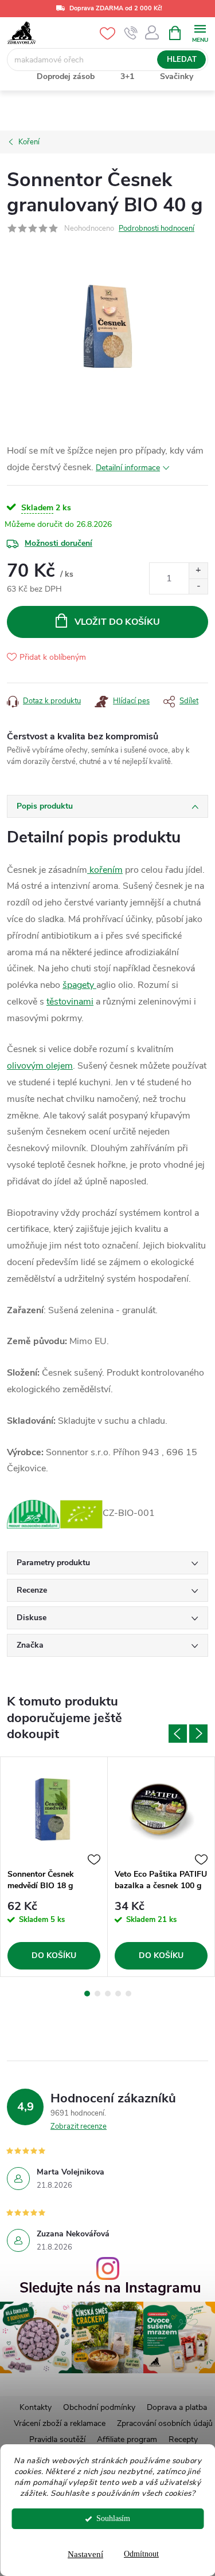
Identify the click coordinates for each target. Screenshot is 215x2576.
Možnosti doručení (58, 543)
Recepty (183, 2439)
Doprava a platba (177, 2407)
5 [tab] (128, 1994)
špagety (79, 985)
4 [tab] (118, 1994)
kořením (105, 870)
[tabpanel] (54, 1867)
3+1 (127, 76)
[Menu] (200, 32)
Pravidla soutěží (57, 2439)
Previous (178, 1734)
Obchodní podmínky (99, 2407)
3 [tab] (108, 1994)
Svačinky (177, 76)
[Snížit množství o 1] (198, 586)
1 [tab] (87, 1994)
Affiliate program (127, 2439)
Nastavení (85, 2554)
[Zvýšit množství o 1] (198, 571)
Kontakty (36, 2407)
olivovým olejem (40, 1066)
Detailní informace (128, 468)
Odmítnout (141, 2554)
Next (198, 1734)
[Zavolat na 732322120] (131, 33)
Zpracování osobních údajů (165, 2423)
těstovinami (70, 1002)
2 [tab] (97, 1994)
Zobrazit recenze (79, 2126)
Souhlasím (113, 2518)
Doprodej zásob (66, 76)
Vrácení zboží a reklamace (60, 2423)
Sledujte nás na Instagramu (110, 2288)
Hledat (182, 60)
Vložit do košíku (117, 622)
